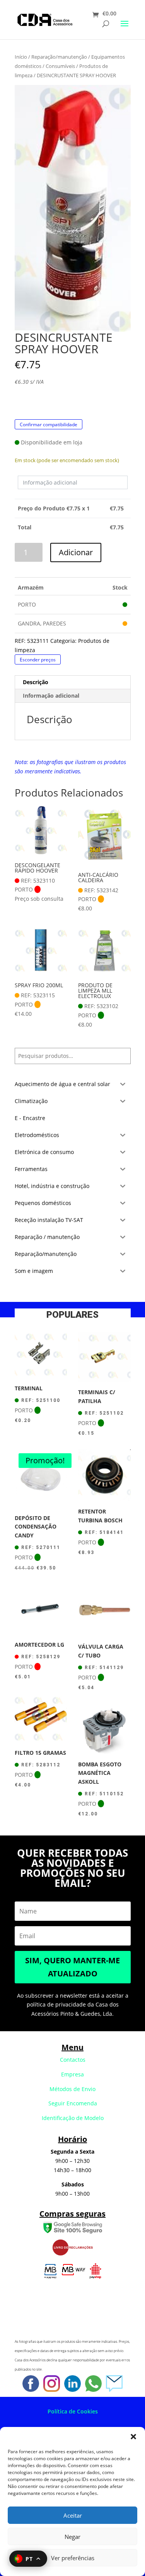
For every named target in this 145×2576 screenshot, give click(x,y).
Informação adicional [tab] (51, 696)
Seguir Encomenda (73, 2103)
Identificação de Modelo (73, 2118)
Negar (72, 2537)
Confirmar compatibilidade (49, 424)
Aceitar (73, 2515)
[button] (133, 2437)
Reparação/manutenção (59, 57)
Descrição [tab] (36, 682)
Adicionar (76, 552)
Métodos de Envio (72, 2089)
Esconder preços (38, 660)
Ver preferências (73, 2558)
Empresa (72, 2074)
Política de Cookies (73, 2411)
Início (21, 57)
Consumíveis (60, 66)
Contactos (73, 2060)
